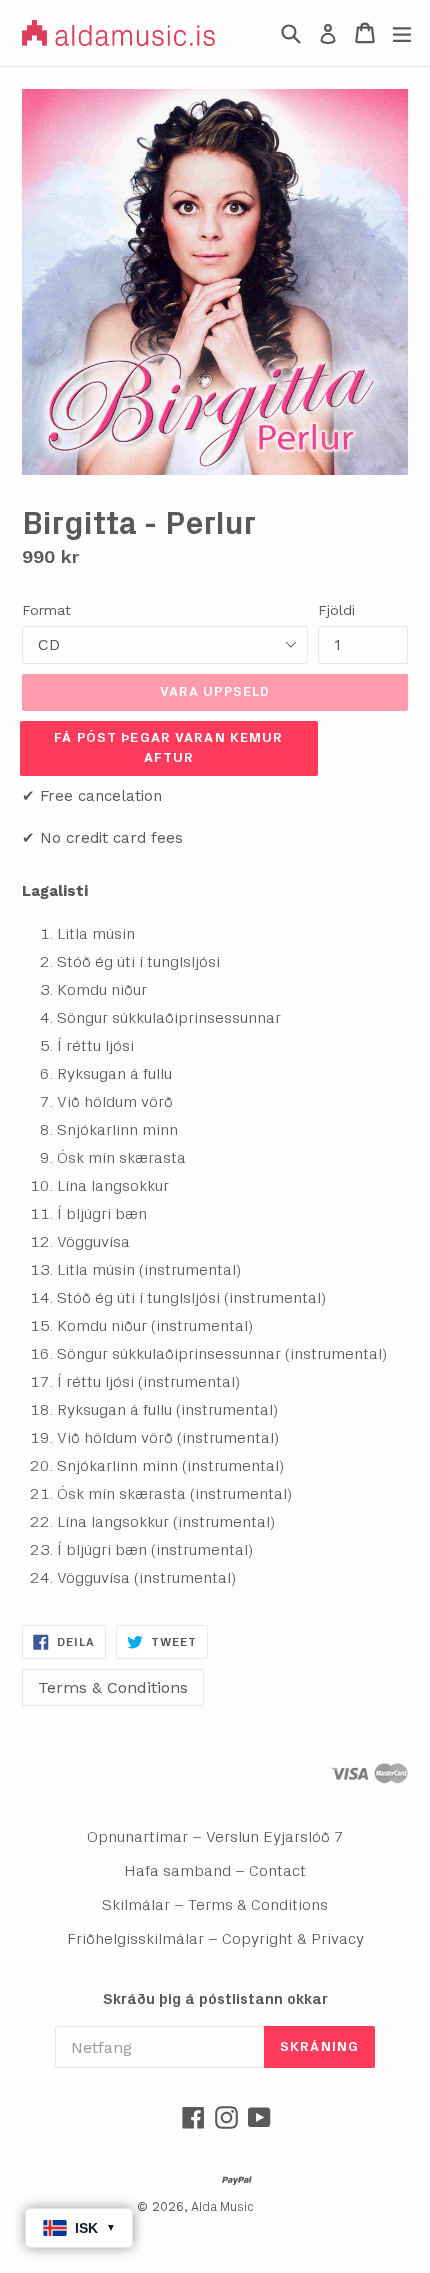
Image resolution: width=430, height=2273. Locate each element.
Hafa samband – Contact (215, 1871)
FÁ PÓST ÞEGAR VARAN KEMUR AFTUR (168, 748)
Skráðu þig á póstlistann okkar (215, 1999)
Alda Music (222, 2207)
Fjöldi (336, 610)
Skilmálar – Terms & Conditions (215, 1905)
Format (46, 610)
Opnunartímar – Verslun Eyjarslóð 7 (215, 1837)
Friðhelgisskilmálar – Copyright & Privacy (215, 1939)
